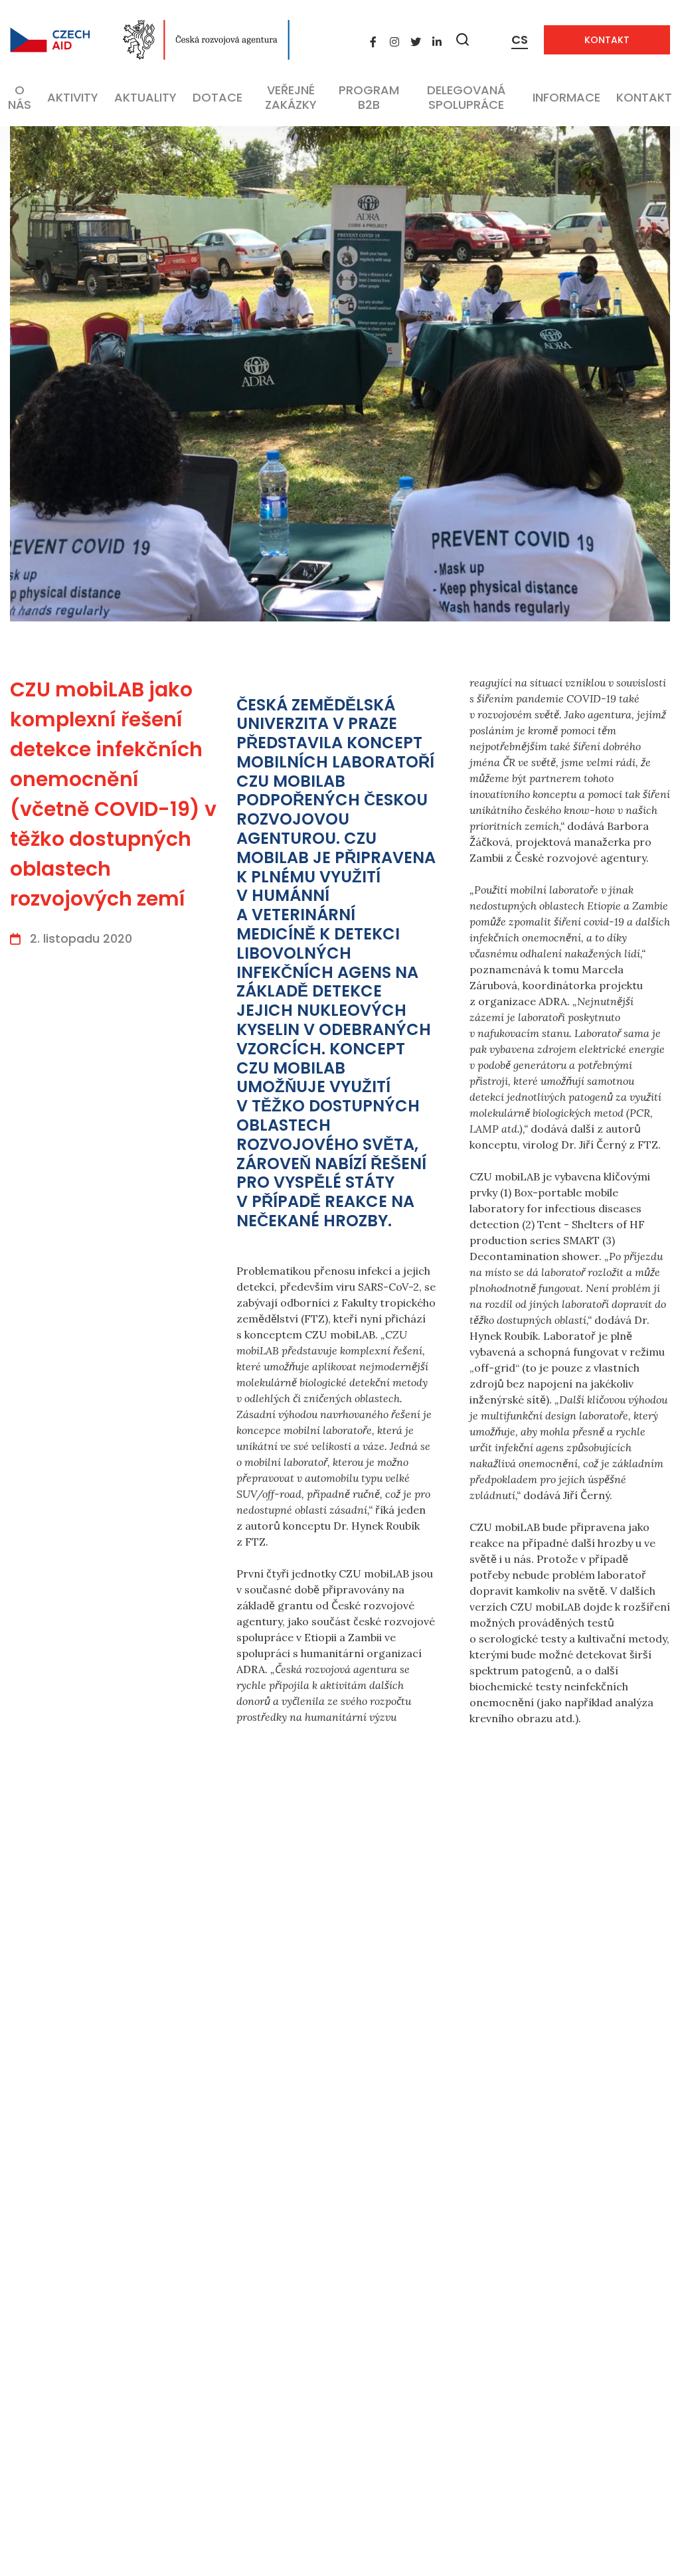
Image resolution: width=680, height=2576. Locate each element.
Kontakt (607, 40)
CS (520, 40)
